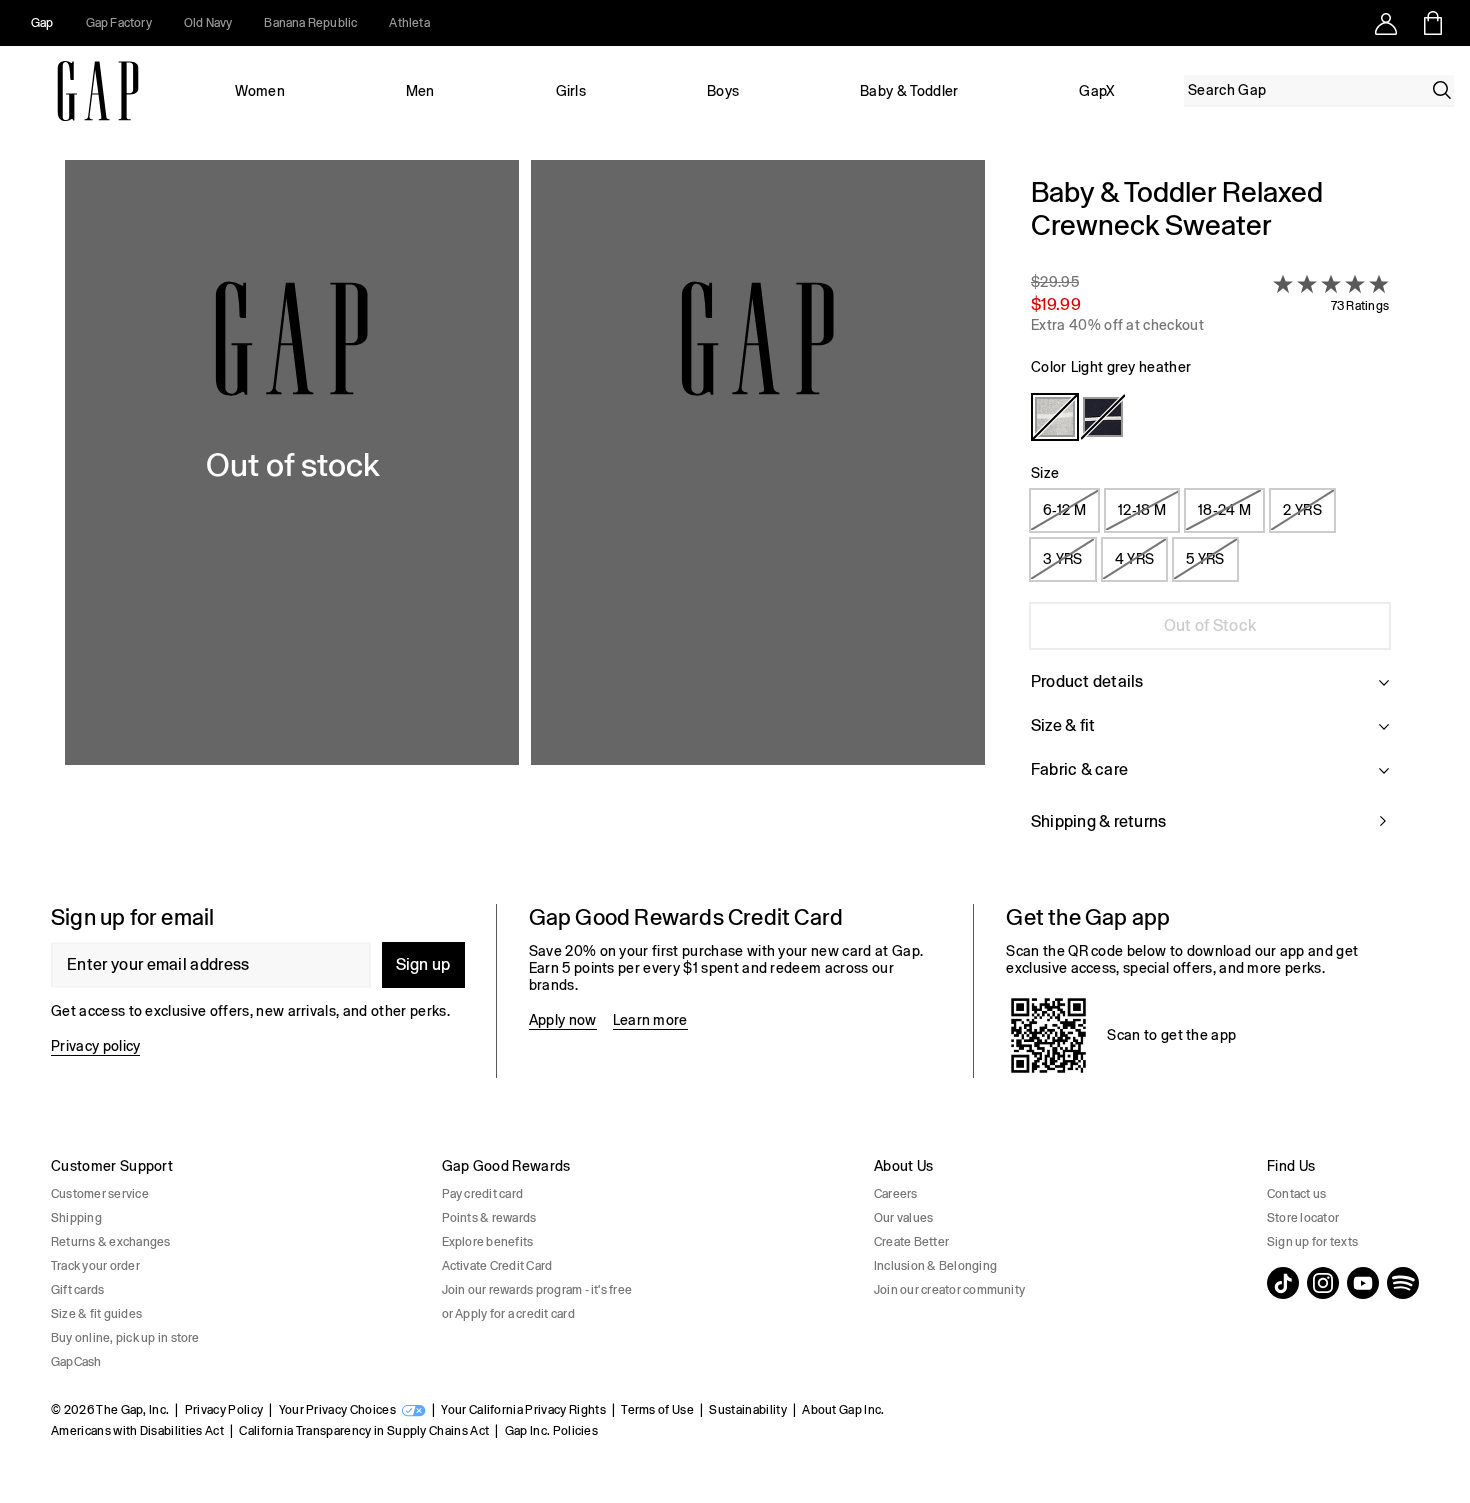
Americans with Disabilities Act (137, 1431)
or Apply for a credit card (508, 1314)
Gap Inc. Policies (551, 1431)
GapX (1097, 91)
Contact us (1296, 1194)
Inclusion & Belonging (935, 1266)
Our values (903, 1218)
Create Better (911, 1242)
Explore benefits (488, 1242)
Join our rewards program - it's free (537, 1290)
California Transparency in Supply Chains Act (364, 1431)
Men (420, 91)
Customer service (100, 1194)
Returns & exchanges (111, 1242)
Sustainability (747, 1410)
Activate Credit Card (497, 1266)
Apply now (563, 1020)
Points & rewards (489, 1218)
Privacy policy (95, 1046)
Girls (571, 91)
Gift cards (77, 1290)
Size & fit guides (96, 1314)
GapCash (76, 1362)
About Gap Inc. (843, 1410)
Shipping (76, 1218)
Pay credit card (483, 1194)
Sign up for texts (1312, 1242)
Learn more (650, 1020)
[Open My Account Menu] (1386, 23)
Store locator (1303, 1218)
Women (260, 91)
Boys (723, 91)
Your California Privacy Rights (523, 1410)
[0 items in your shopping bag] (1431, 23)
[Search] (1442, 90)
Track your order (95, 1266)
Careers (896, 1194)
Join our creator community (949, 1290)
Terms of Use (657, 1410)
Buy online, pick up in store (125, 1338)
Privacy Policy (224, 1410)
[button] (525, 516)
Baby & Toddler (909, 91)
